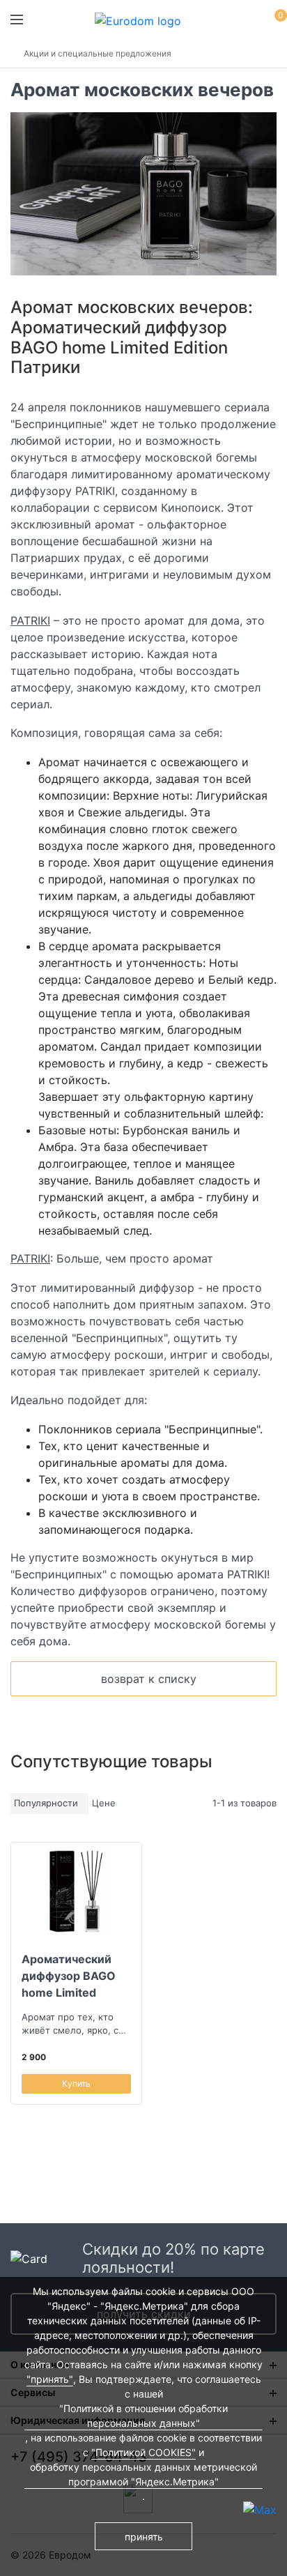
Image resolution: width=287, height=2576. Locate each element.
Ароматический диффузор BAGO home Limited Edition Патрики (69, 1976)
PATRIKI (30, 620)
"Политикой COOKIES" (143, 2452)
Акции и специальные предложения (98, 53)
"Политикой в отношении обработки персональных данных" (143, 2416)
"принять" (50, 2379)
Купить (76, 2083)
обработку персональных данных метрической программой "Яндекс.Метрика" (143, 2474)
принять (144, 2537)
